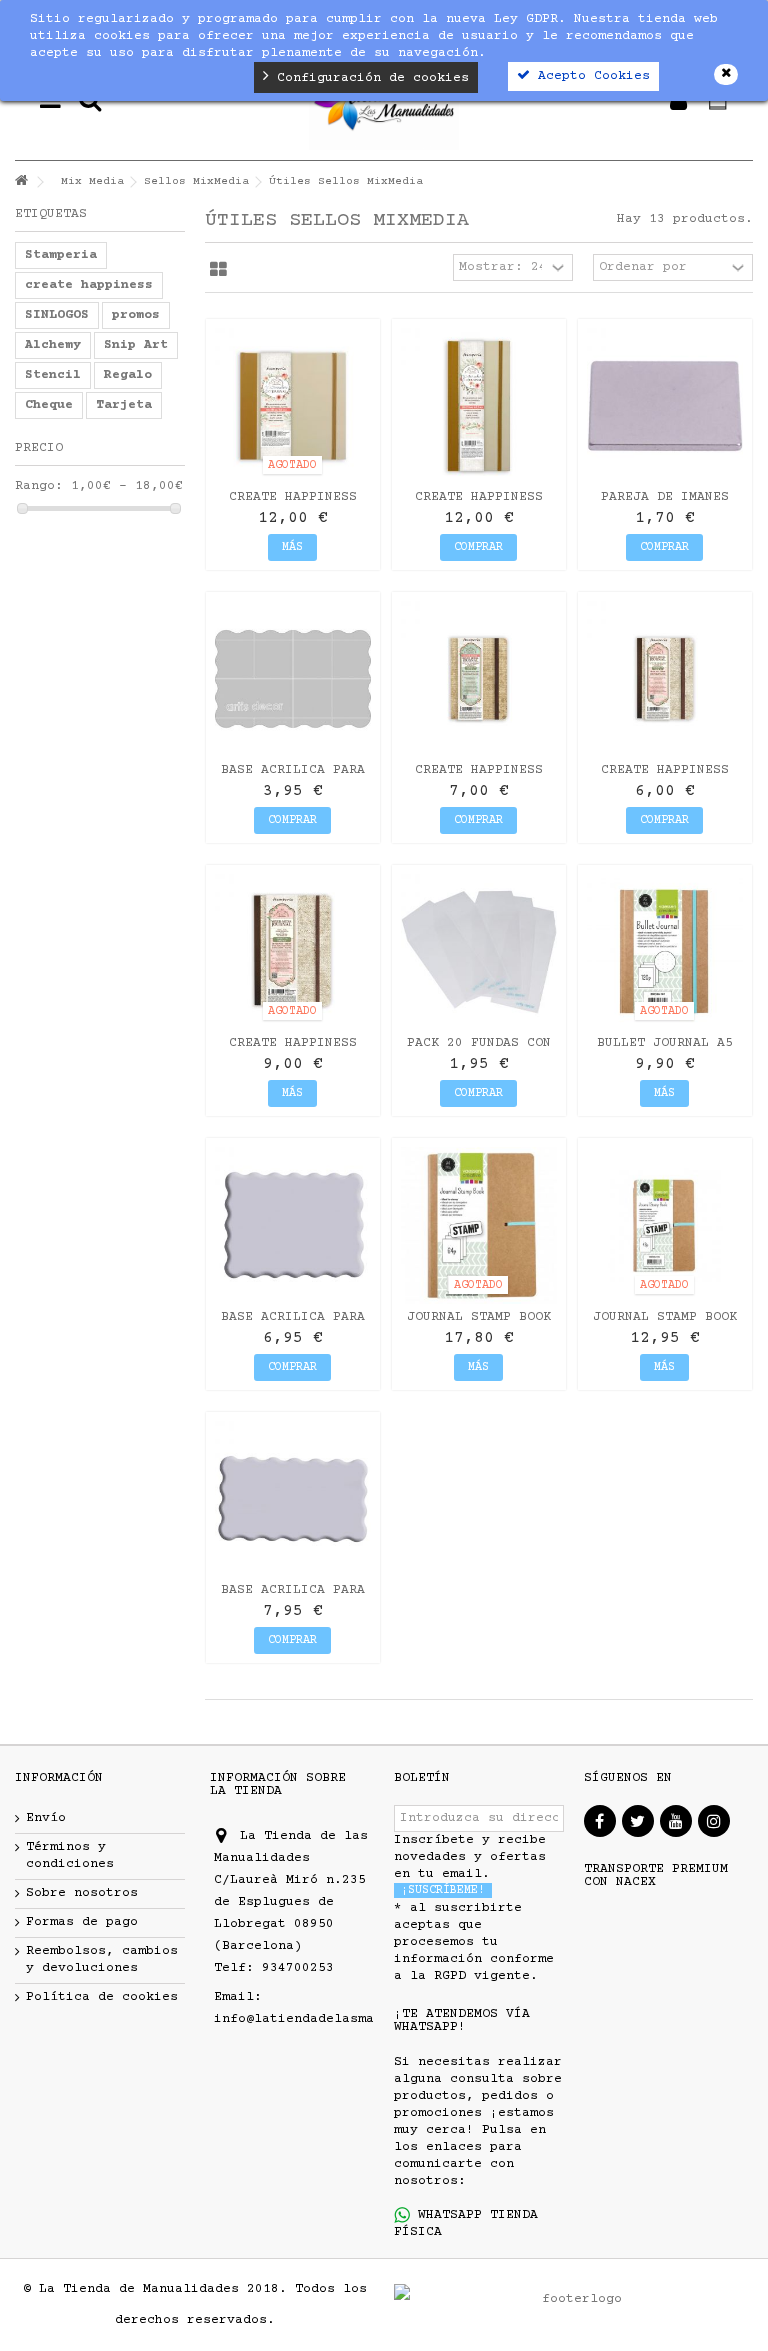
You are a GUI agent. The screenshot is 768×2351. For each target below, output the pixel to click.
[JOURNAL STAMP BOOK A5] (665, 1225)
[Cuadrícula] (218, 270)
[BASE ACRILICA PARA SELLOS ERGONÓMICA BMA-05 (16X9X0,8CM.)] (293, 1499)
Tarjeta (124, 405)
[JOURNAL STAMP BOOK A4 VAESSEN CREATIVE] (479, 1225)
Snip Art (136, 345)
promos (136, 315)
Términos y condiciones (70, 1855)
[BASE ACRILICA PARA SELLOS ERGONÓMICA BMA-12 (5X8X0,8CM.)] (293, 679)
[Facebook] (600, 1821)
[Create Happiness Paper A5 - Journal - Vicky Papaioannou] (293, 952)
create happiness (89, 285)
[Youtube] (676, 1821)
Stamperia (61, 255)
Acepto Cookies (590, 76)
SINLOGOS (57, 315)
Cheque (49, 405)
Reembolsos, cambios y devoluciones (102, 1959)
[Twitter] (638, 1821)
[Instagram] (714, 1821)
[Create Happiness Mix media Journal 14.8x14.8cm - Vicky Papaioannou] (293, 406)
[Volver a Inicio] (21, 182)
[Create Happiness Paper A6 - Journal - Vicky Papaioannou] (665, 679)
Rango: (39, 486)
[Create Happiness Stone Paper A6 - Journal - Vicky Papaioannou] (479, 679)
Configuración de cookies (369, 78)
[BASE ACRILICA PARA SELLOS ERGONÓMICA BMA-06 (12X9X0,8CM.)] (293, 1225)
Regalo (128, 375)
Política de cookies (102, 1997)
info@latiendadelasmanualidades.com (350, 2019)
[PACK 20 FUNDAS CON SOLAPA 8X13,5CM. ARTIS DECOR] (479, 952)
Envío (46, 1818)
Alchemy (53, 345)
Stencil (53, 375)
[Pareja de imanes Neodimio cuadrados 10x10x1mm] (665, 406)
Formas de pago (82, 1922)
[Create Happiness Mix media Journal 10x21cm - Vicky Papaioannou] (479, 406)
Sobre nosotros (82, 1893)
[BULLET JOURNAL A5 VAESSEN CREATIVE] (665, 952)
